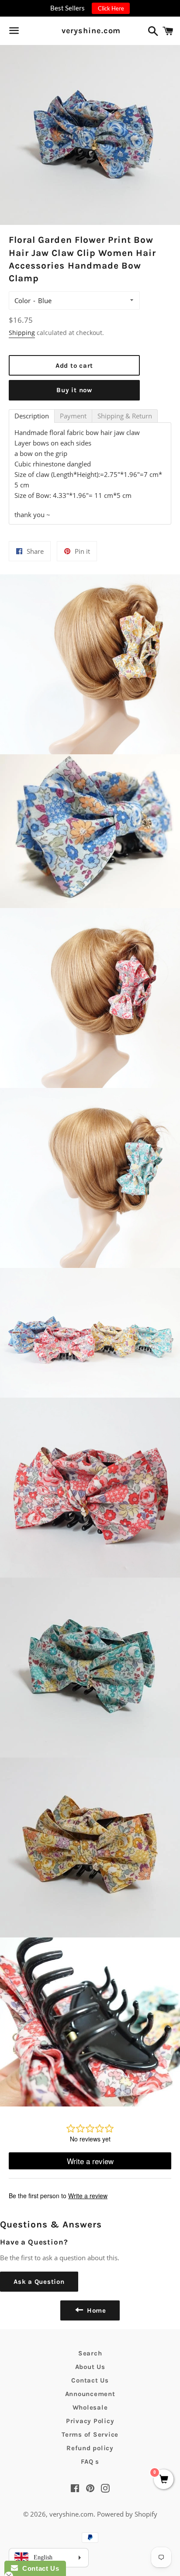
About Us (90, 2367)
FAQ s (90, 2462)
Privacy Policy (90, 2421)
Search (90, 2353)
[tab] (32, 416)
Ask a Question (39, 2282)
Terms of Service (90, 2434)
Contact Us (90, 2380)
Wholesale (90, 2407)
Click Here (111, 8)
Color (22, 300)
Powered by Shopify (127, 2514)
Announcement (90, 2394)
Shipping (22, 333)
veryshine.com (90, 31)
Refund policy (90, 2448)
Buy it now (74, 390)
